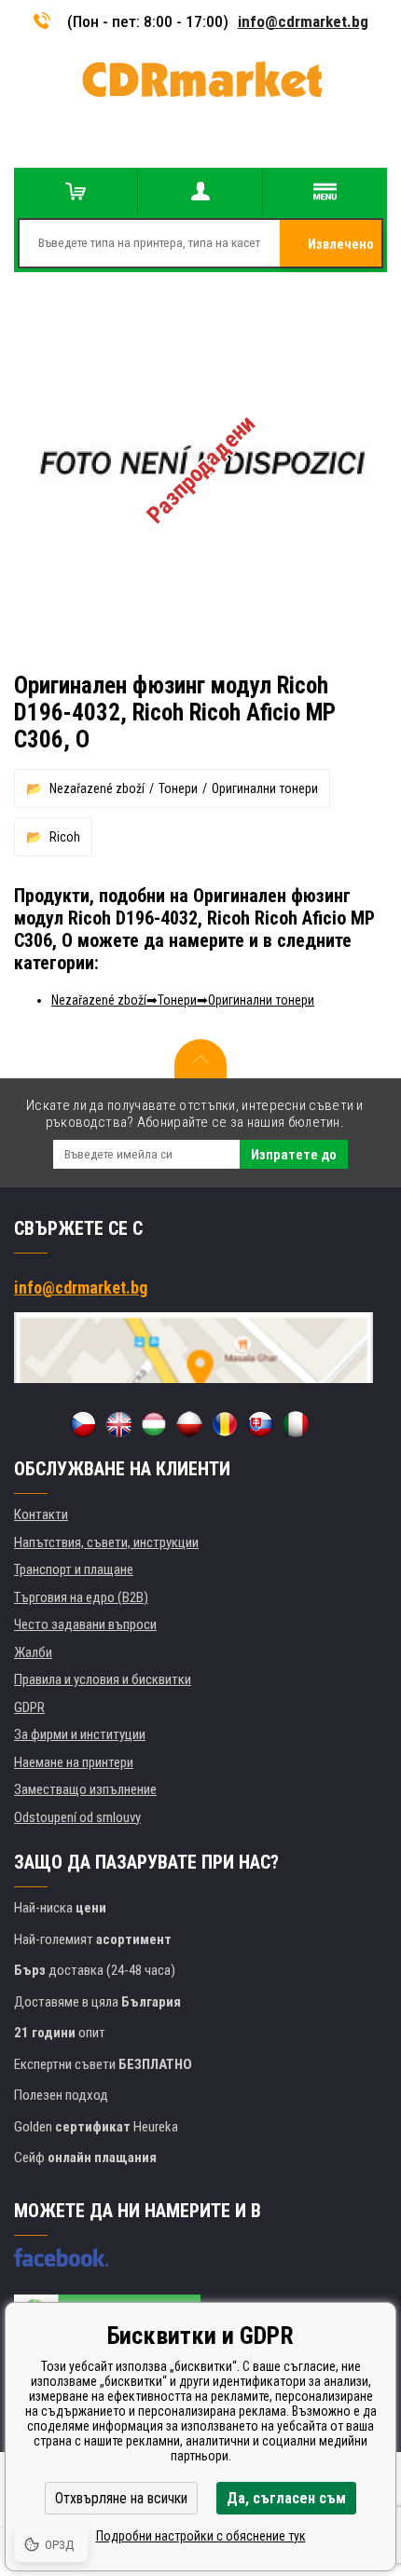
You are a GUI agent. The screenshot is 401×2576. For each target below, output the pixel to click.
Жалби (33, 1652)
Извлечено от (341, 252)
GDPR (29, 1707)
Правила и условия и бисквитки (103, 1679)
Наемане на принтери (74, 1762)
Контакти (41, 1514)
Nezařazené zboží (97, 788)
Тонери (178, 788)
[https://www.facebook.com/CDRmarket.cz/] (61, 2257)
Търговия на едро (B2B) (81, 1597)
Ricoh (65, 837)
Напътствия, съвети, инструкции (106, 1542)
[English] (118, 1424)
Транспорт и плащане (74, 1569)
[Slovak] (260, 1424)
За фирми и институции (80, 1734)
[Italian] (296, 1424)
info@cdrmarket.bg (303, 21)
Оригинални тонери (265, 788)
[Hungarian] (154, 1424)
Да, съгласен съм (286, 2498)
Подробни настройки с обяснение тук (201, 2536)
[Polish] (189, 1424)
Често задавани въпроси (85, 1624)
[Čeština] (83, 1424)
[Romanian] (225, 1424)
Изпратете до (294, 1155)
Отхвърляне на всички (121, 2498)
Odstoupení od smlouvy (77, 1817)
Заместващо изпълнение (85, 1789)
